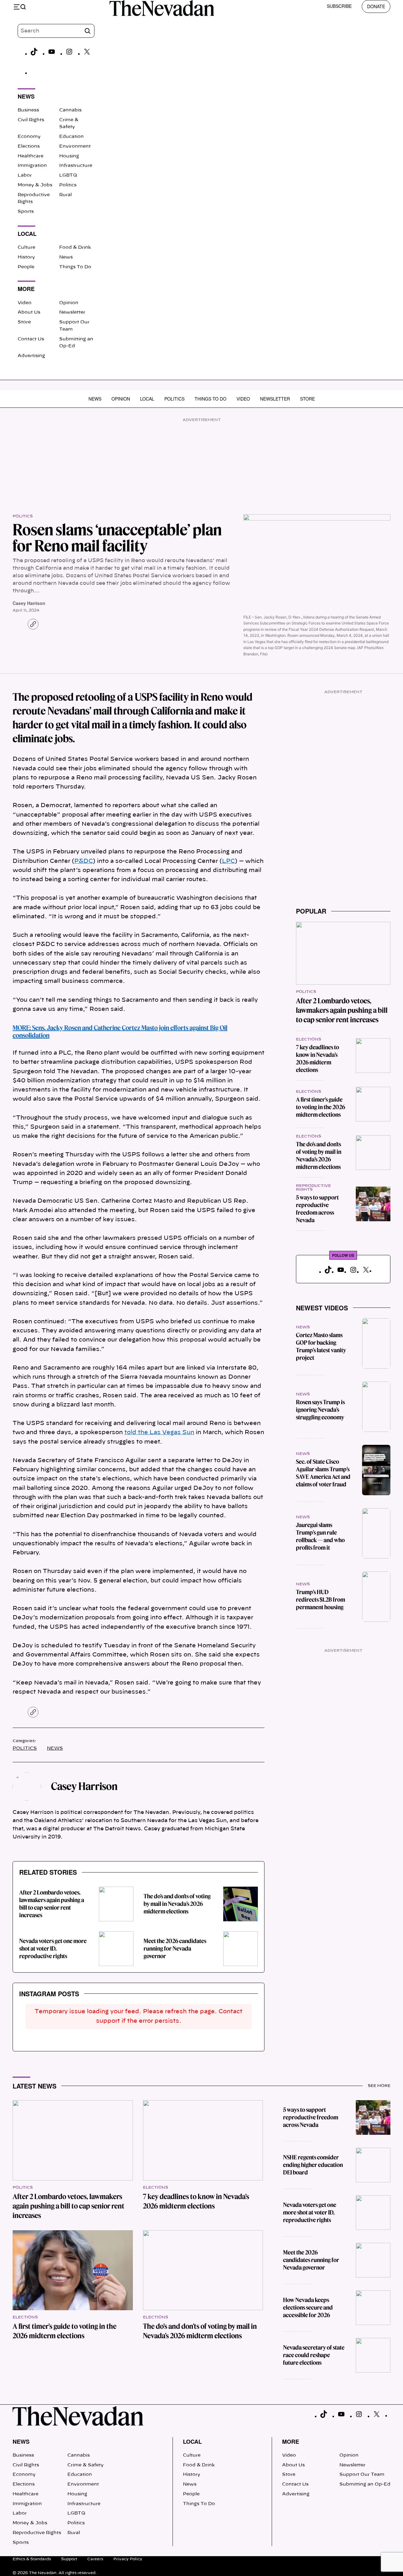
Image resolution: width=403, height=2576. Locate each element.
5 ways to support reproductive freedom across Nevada (317, 1209)
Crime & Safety (85, 2465)
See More (379, 2086)
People (26, 267)
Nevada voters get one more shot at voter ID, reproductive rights (53, 1949)
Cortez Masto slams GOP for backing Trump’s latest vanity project (321, 1346)
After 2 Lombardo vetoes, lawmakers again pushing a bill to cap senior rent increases (52, 1904)
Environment (75, 146)
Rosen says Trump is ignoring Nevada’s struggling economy (320, 1410)
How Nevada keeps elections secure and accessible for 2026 (308, 2308)
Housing (69, 156)
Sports (26, 212)
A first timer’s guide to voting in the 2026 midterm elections (321, 1107)
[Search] (88, 31)
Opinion (69, 303)
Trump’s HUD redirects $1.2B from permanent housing (321, 1600)
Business (28, 110)
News (66, 257)
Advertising (31, 356)
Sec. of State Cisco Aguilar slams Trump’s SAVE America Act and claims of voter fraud (323, 1473)
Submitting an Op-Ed (365, 2484)
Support (69, 2559)
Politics (68, 185)
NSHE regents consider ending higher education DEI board (313, 2165)
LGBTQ (68, 175)
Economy (29, 137)
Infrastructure (76, 166)
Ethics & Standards (32, 2559)
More (291, 2442)
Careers (95, 2559)
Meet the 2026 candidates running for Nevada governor (175, 1949)
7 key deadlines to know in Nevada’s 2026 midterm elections (318, 1059)
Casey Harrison (29, 603)
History (26, 257)
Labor (25, 175)
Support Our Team (362, 2475)
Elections (29, 146)
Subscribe (339, 6)
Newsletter (72, 312)
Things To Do (75, 267)
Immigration (32, 166)
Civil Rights (31, 120)
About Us (29, 312)
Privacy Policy (128, 2559)
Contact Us (31, 339)
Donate (376, 6)
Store (24, 322)
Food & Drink (75, 248)
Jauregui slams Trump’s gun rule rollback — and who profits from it (320, 1536)
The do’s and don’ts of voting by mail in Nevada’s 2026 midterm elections (177, 1904)
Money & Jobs (35, 185)
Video (25, 303)
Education (71, 137)
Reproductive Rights (37, 2533)
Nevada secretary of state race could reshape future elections (314, 2355)
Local (147, 399)
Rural (65, 195)
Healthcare (31, 156)
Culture (26, 248)
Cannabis (70, 110)
